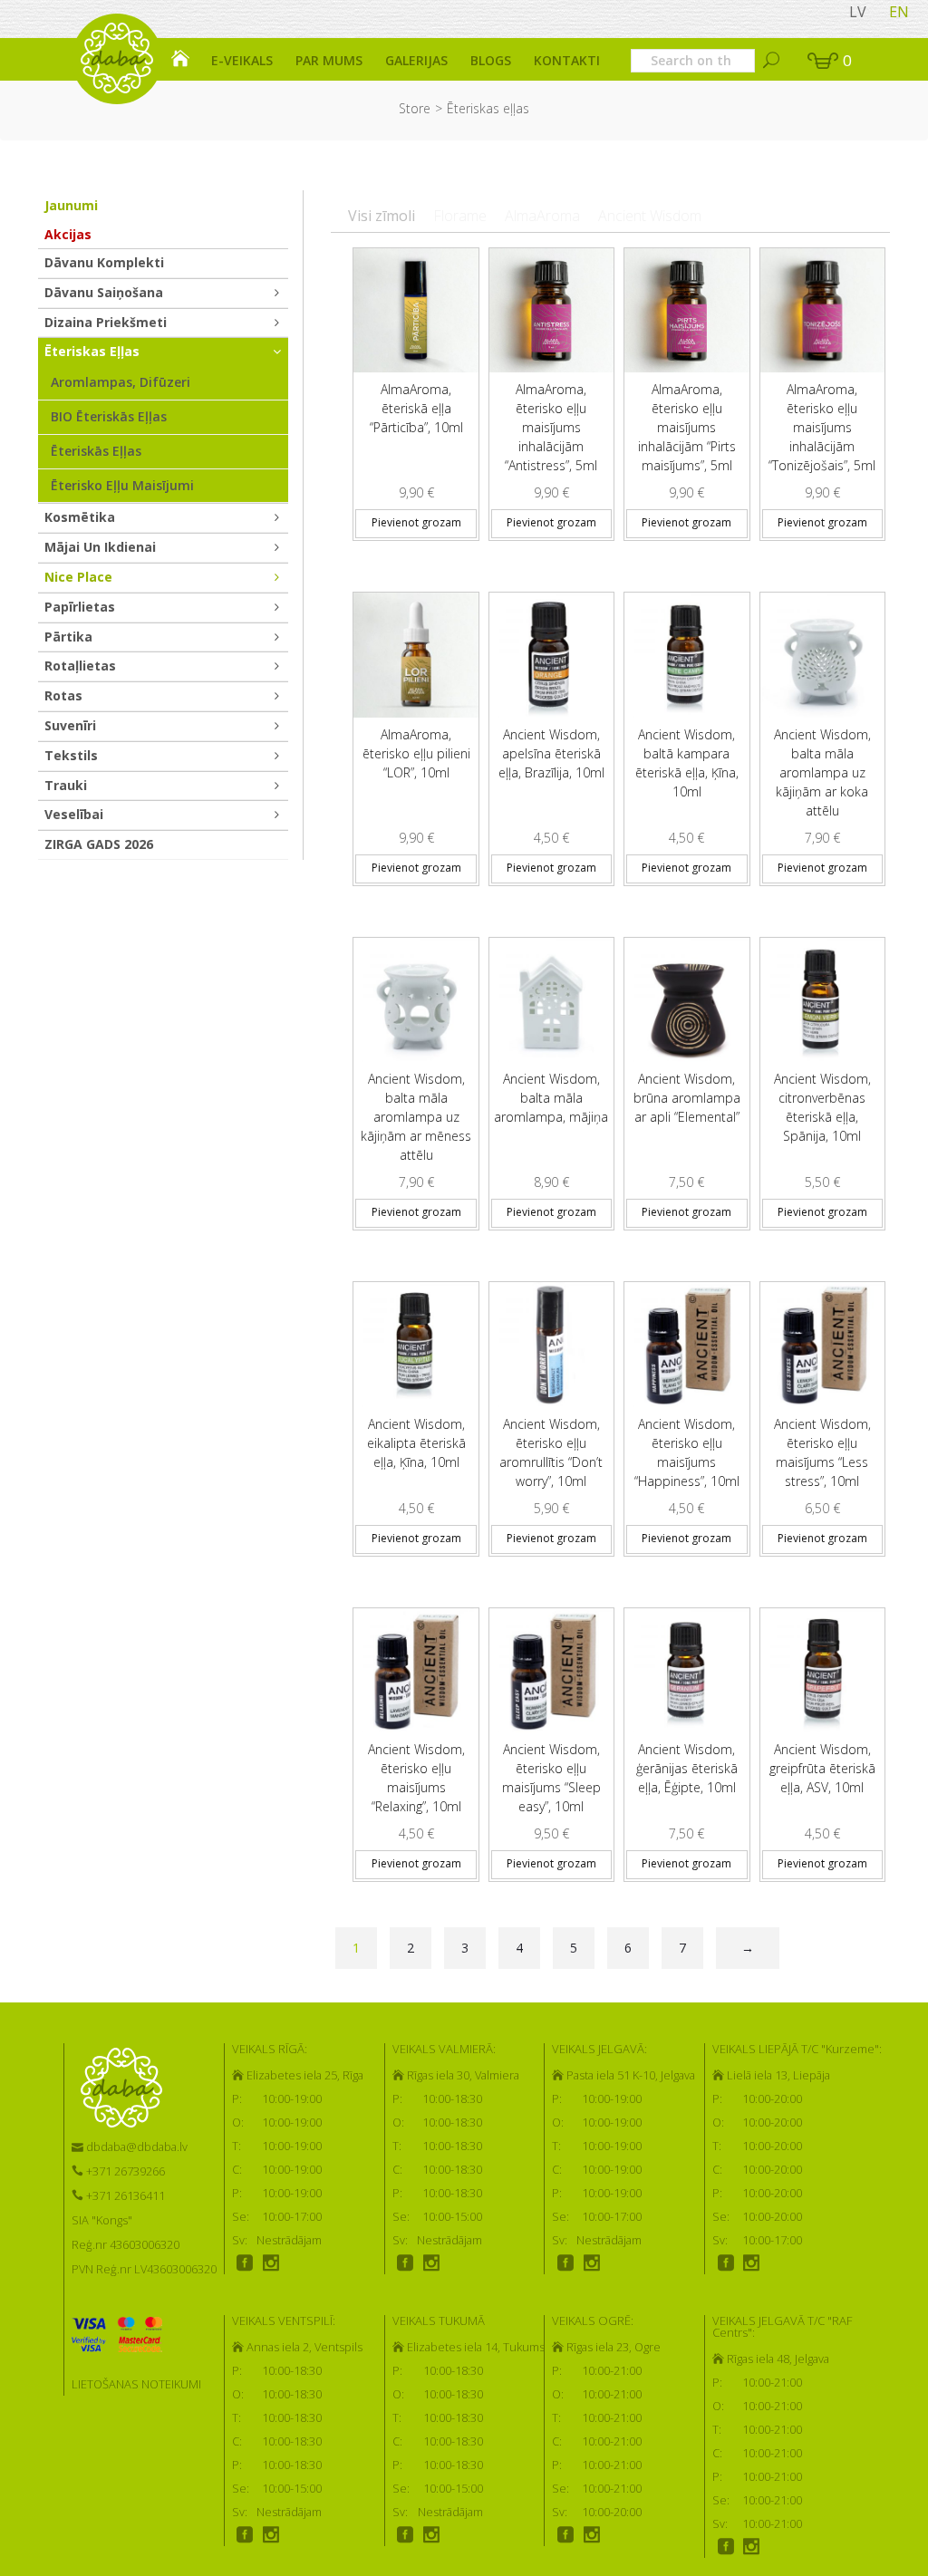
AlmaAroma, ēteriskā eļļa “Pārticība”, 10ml (416, 408)
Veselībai (74, 814)
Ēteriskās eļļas (96, 451)
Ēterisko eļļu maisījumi (122, 485)
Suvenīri (70, 725)
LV (858, 12)
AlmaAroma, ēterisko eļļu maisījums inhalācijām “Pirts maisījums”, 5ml (687, 427)
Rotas (63, 695)
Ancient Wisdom (650, 216)
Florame (460, 216)
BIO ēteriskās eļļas (109, 416)
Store (415, 108)
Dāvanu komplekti (104, 262)
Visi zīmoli (382, 216)
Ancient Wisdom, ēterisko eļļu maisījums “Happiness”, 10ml (687, 1452)
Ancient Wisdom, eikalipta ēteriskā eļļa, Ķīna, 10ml (416, 1443)
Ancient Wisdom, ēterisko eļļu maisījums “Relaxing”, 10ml (416, 1778)
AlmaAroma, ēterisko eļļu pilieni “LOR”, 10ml (416, 753)
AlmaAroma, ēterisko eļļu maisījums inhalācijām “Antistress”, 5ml (551, 427)
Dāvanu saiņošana (104, 292)
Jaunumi (71, 205)
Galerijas (416, 60)
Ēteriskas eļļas (92, 351)
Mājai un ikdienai (100, 547)
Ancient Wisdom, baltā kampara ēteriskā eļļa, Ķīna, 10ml (687, 763)
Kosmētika (80, 517)
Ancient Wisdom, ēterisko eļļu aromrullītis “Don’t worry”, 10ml (551, 1452)
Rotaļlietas (80, 666)
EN (899, 12)
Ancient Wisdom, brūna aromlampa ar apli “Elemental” (687, 1098)
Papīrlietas (80, 607)
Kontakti (567, 60)
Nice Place (78, 577)
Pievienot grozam (416, 522)
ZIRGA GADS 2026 (99, 844)
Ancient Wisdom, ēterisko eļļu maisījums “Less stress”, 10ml (822, 1452)
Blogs (491, 60)
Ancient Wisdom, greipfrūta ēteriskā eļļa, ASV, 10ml (822, 1768)
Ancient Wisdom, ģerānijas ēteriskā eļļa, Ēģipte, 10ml (687, 1768)
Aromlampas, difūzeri (121, 382)
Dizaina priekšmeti (106, 322)
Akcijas (68, 234)
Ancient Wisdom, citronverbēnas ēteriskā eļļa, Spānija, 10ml (822, 1107)
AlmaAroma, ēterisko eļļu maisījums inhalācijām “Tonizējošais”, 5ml (822, 427)
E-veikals (242, 60)
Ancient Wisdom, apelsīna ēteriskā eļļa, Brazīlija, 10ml (551, 753)
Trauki (66, 785)
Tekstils (71, 755)
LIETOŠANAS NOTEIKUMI (136, 2384)
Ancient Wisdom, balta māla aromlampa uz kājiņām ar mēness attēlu (416, 1117)
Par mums (329, 60)
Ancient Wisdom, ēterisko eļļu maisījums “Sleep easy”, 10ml (551, 1778)
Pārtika (68, 637)
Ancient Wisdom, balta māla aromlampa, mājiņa (551, 1098)
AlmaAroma (542, 216)
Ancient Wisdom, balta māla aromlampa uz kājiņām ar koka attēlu (822, 772)
